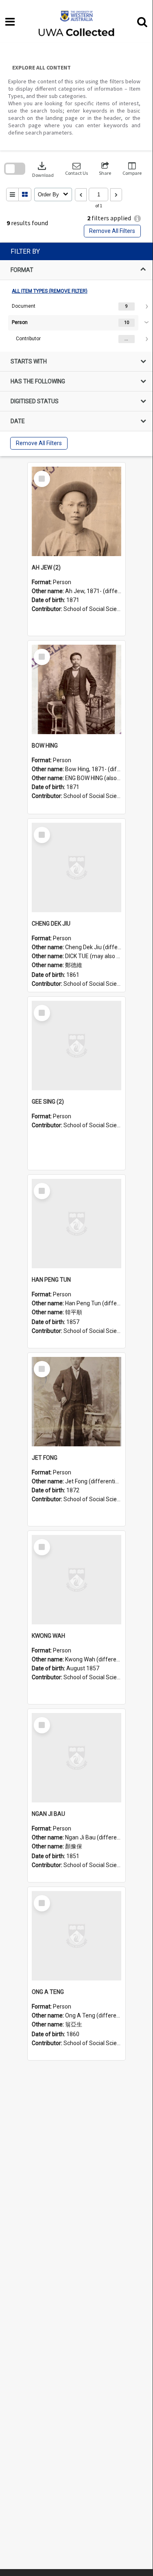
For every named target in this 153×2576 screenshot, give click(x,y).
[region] (76, 349)
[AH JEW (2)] (76, 511)
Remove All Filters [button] (112, 231)
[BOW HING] (76, 689)
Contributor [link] (28, 339)
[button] (76, 169)
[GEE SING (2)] (76, 1046)
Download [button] (43, 169)
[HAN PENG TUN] (76, 1224)
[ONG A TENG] (76, 1936)
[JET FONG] (76, 1402)
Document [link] (24, 306)
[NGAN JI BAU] (76, 1758)
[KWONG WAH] (76, 1580)
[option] (76, 307)
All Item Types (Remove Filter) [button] (50, 291)
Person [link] (20, 322)
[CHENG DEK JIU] (76, 867)
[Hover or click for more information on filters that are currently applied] (137, 218)
